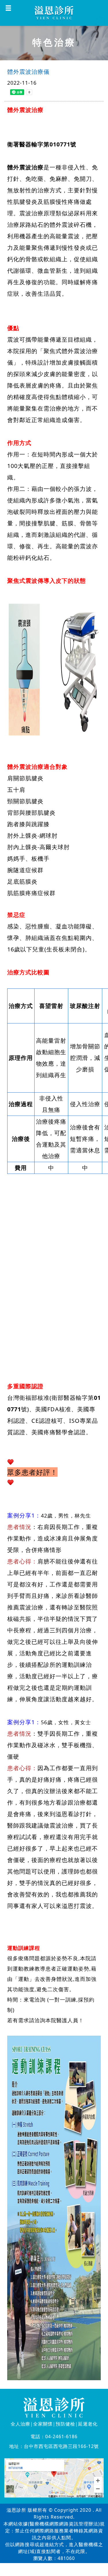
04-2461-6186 (61, 2436)
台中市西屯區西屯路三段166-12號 (61, 2446)
